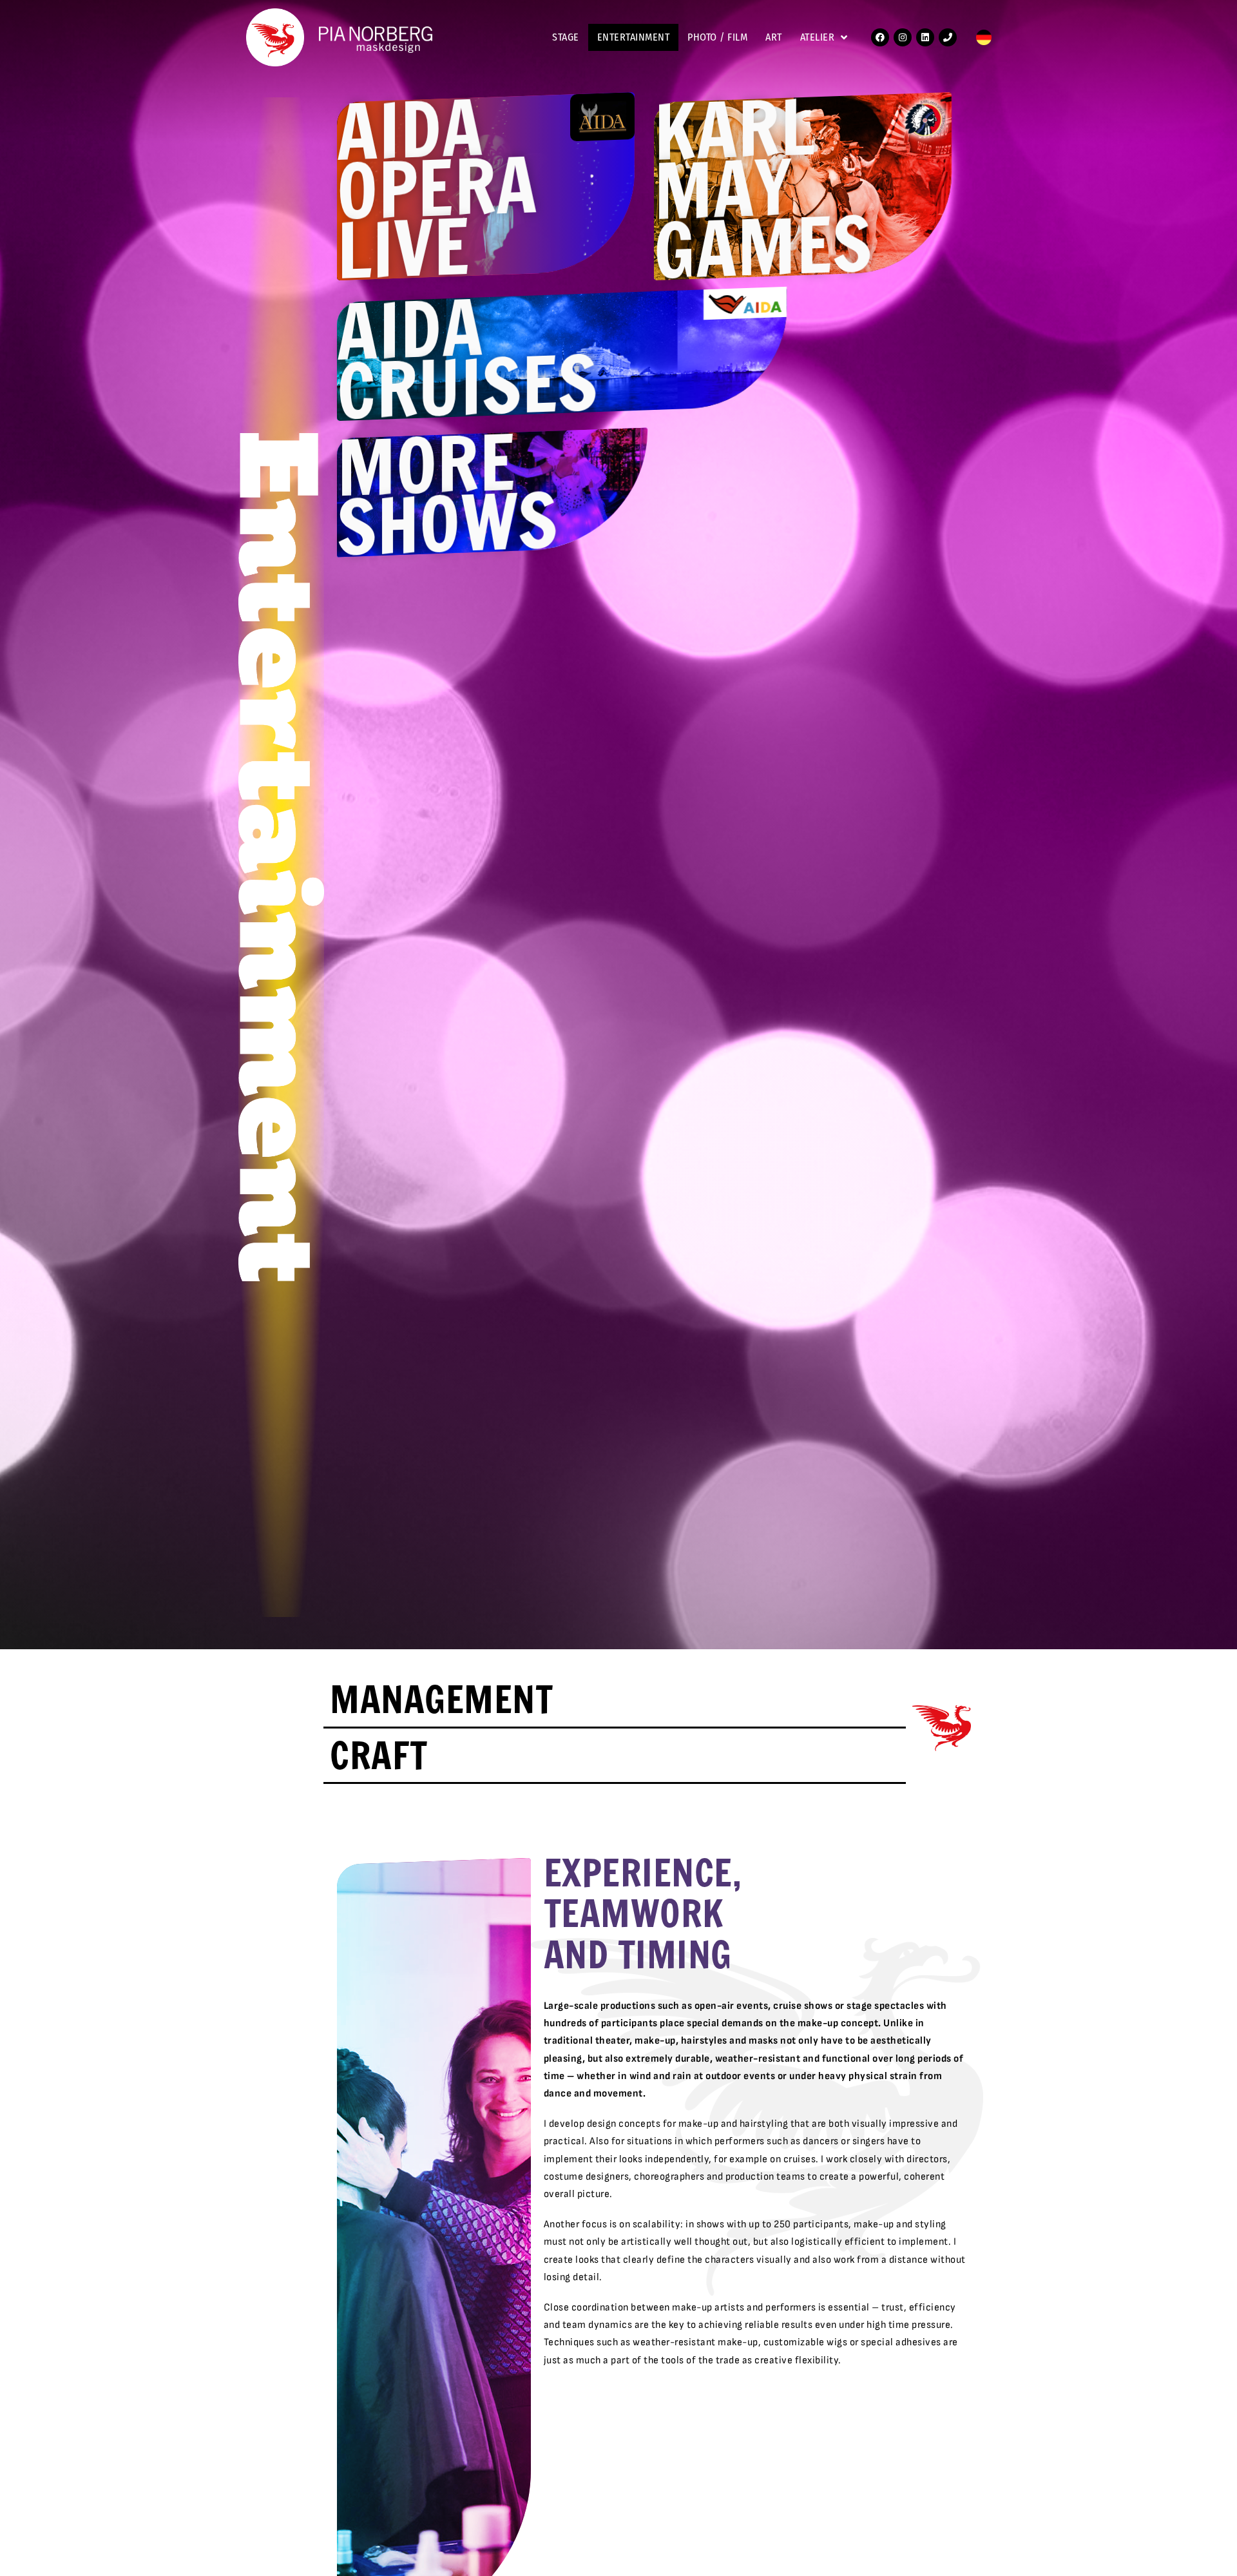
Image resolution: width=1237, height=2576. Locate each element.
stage (566, 37)
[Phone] (948, 37)
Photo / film (717, 37)
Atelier (818, 37)
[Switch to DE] (984, 38)
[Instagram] (903, 37)
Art (774, 37)
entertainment (634, 37)
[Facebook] (880, 37)
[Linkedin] (925, 37)
